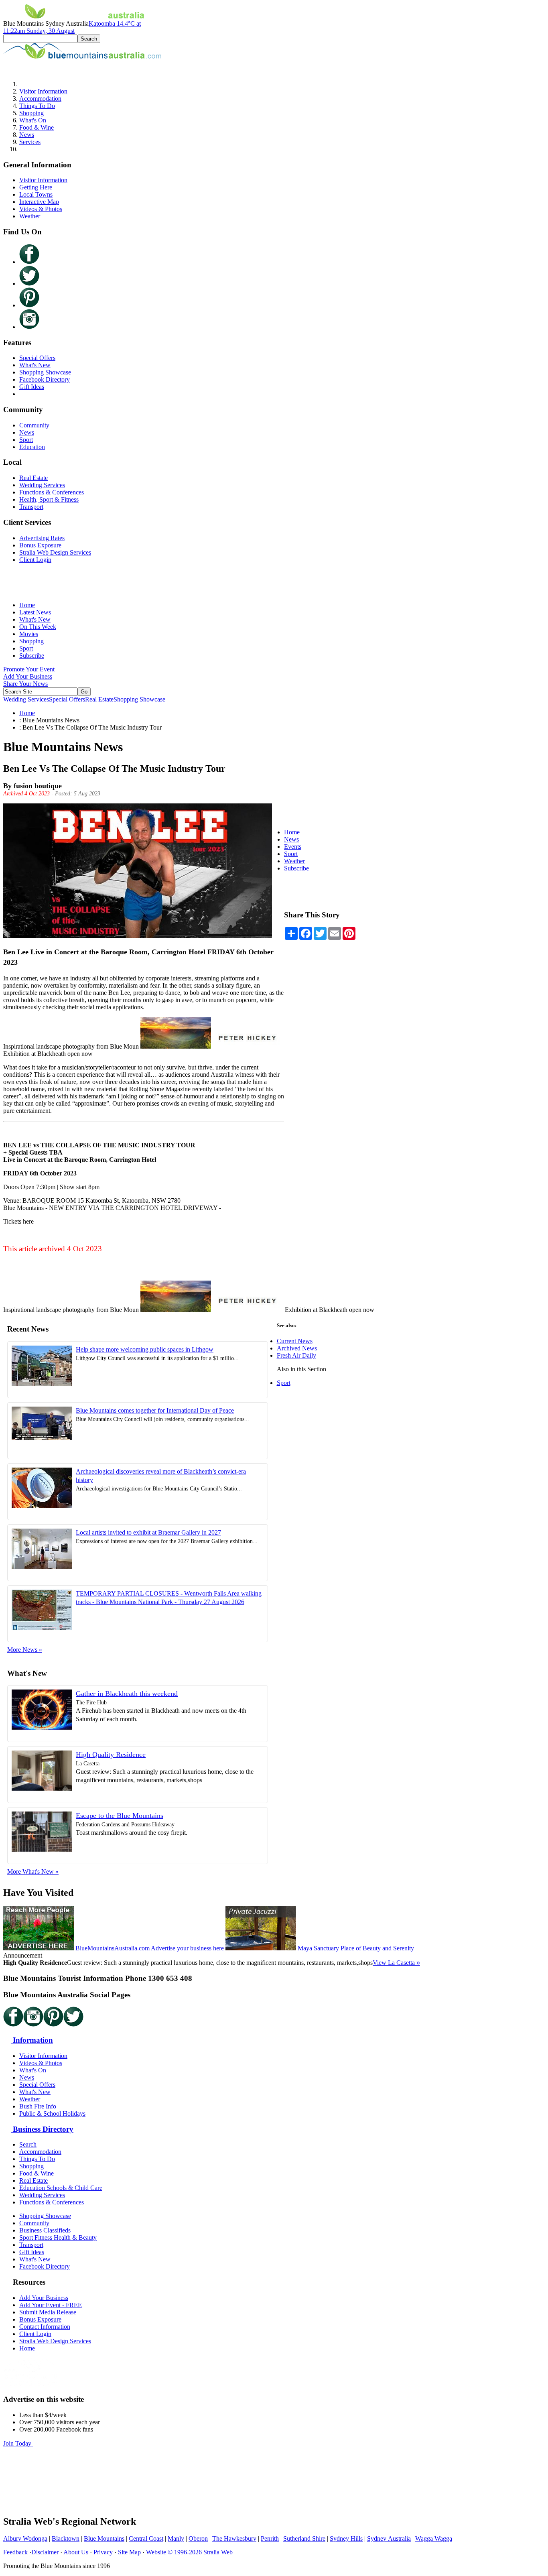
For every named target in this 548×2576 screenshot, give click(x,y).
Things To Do (37, 106)
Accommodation (40, 99)
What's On (33, 120)
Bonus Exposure (40, 545)
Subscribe (32, 656)
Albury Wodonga (25, 2538)
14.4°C (72, 27)
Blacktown (66, 2538)
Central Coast (146, 2538)
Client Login (35, 560)
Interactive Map (39, 202)
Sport (26, 440)
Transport (31, 507)
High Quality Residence (111, 1755)
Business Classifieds (45, 2230)
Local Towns (36, 194)
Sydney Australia (389, 2538)
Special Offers (37, 358)
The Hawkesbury (234, 2538)
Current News (295, 1341)
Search (28, 2144)
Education (32, 447)
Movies (29, 634)
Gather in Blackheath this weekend (127, 1694)
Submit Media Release (48, 2312)
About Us (76, 2552)
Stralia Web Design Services (55, 552)
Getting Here (36, 187)
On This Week (38, 627)
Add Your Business (28, 676)
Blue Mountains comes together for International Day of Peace (155, 1410)
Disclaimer (45, 2552)
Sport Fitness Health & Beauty (58, 2237)
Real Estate (33, 478)
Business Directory (42, 2129)
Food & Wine (37, 127)
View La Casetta (396, 1963)
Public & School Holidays (52, 2113)
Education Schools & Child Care (61, 2188)
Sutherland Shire (304, 2538)
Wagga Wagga (434, 2538)
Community (34, 425)
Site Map (129, 2552)
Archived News (297, 1348)
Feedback (15, 2552)
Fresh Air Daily (296, 1355)
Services (30, 142)
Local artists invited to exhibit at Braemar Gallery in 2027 (148, 1532)
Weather (30, 216)
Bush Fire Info (38, 2106)
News (27, 135)
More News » (25, 1650)
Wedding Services (42, 485)
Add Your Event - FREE (51, 2305)
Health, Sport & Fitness (49, 499)
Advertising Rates (42, 538)
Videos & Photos (41, 209)
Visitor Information (43, 91)
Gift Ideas (32, 387)
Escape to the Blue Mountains (120, 1816)
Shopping (31, 113)
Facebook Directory (45, 379)
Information (32, 2040)
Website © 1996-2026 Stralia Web (189, 2552)
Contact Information (45, 2327)
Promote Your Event (29, 669)
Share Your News (25, 684)
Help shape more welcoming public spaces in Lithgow (145, 1349)
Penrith (270, 2538)
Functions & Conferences (52, 492)
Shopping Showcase (45, 372)
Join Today (18, 2443)
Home (27, 605)
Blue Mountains (104, 2538)
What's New (35, 365)
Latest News (35, 612)
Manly (176, 2538)
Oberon (198, 2538)
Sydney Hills (346, 2538)
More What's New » (33, 1872)
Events (293, 847)
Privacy (103, 2552)
